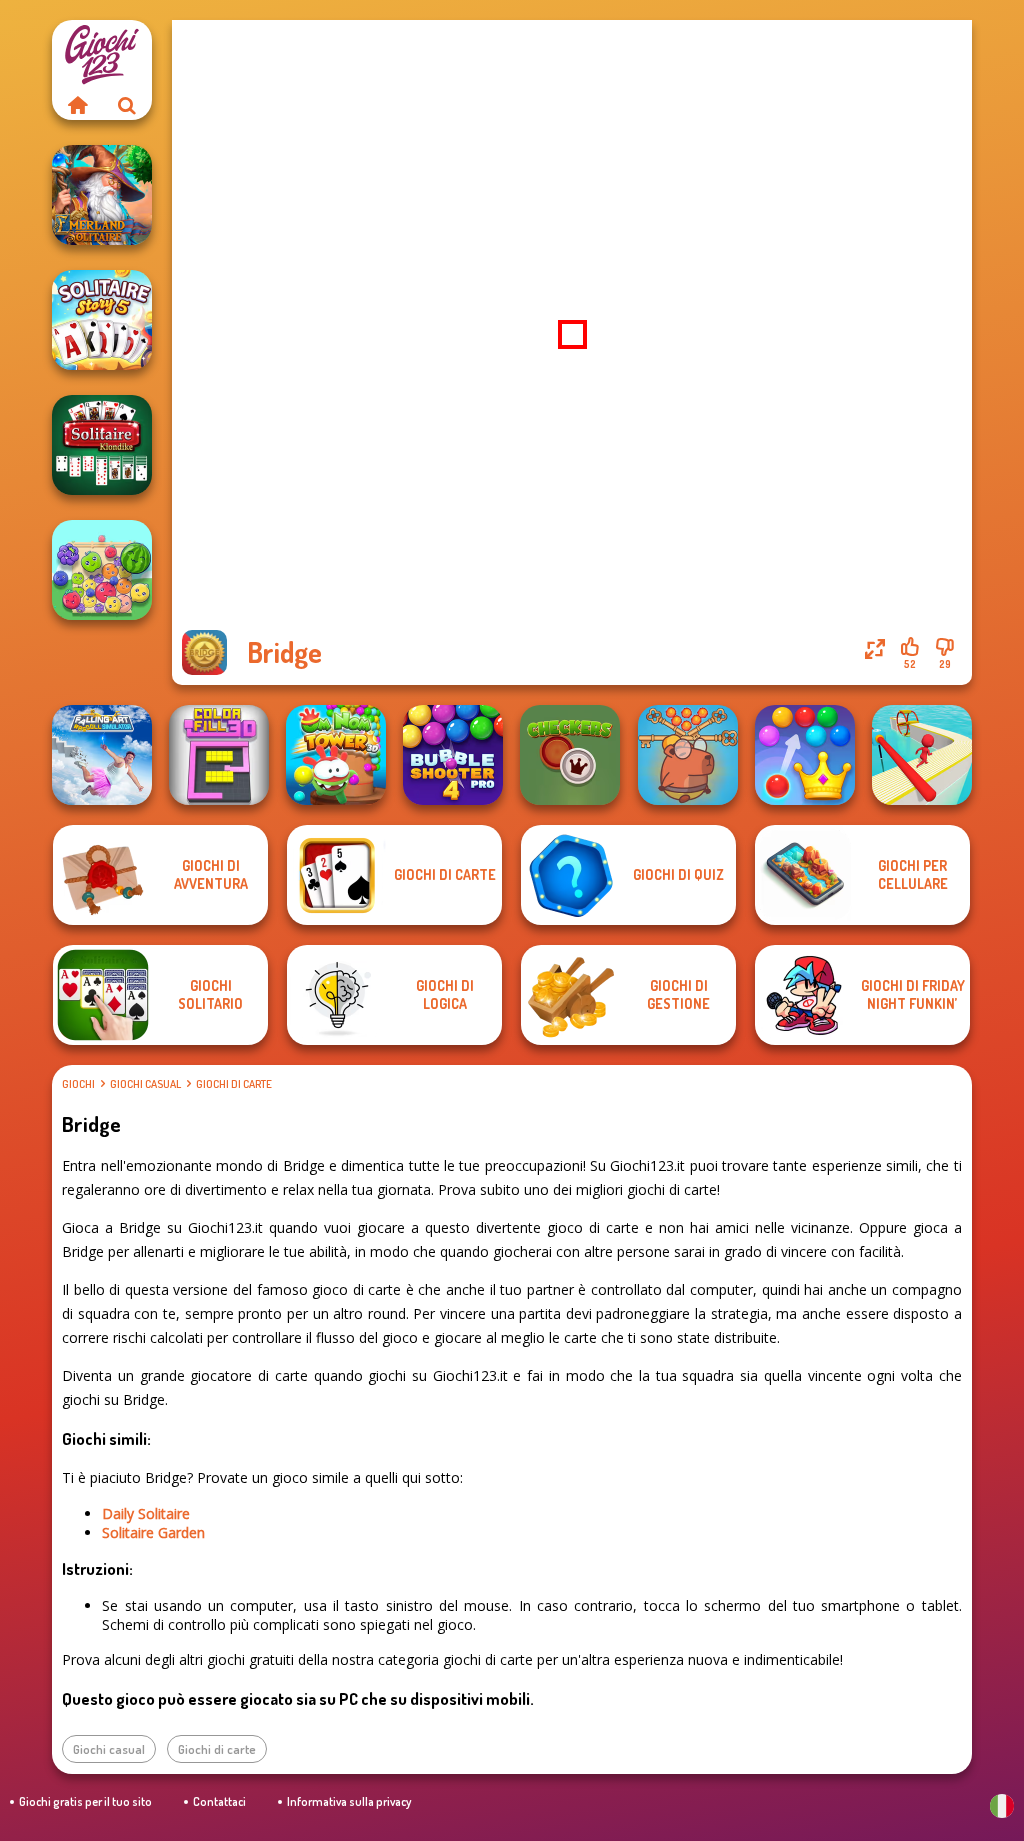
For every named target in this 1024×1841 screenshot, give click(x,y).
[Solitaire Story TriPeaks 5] (102, 320)
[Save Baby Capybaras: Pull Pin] (688, 755)
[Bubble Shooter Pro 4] (453, 755)
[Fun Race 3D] (922, 755)
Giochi (78, 1084)
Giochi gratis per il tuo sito (85, 1801)
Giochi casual (145, 1084)
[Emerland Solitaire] (102, 195)
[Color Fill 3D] (219, 755)
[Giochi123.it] (77, 105)
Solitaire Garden (153, 1532)
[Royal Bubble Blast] (805, 755)
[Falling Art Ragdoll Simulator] (102, 755)
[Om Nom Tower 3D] (336, 755)
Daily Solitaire (146, 1513)
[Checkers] (570, 755)
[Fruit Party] (102, 570)
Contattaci (219, 1801)
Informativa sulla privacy (349, 1801)
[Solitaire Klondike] (102, 445)
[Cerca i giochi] (127, 105)
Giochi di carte (234, 1084)
